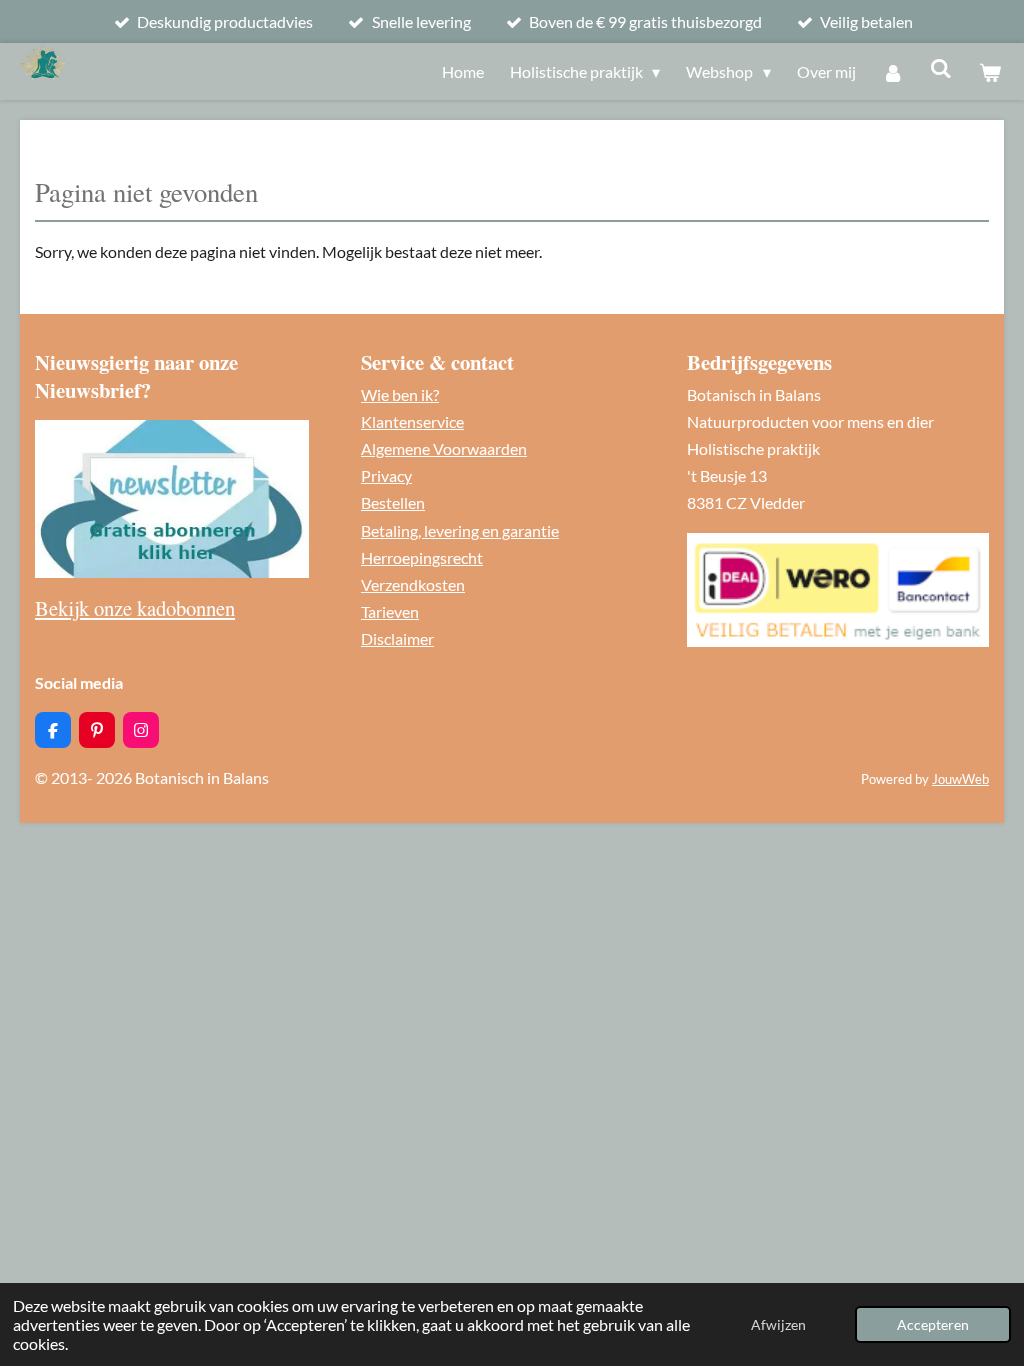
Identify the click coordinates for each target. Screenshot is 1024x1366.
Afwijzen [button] (778, 1324)
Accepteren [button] (933, 1324)
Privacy (386, 475)
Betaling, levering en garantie (460, 530)
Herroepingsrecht (422, 557)
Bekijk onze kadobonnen (135, 608)
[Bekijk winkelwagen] (990, 71)
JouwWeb (960, 779)
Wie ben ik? (400, 394)
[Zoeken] (941, 67)
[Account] (893, 71)
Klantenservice (412, 421)
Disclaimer (397, 638)
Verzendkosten (413, 584)
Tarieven (390, 611)
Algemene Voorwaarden (444, 448)
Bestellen (393, 502)
